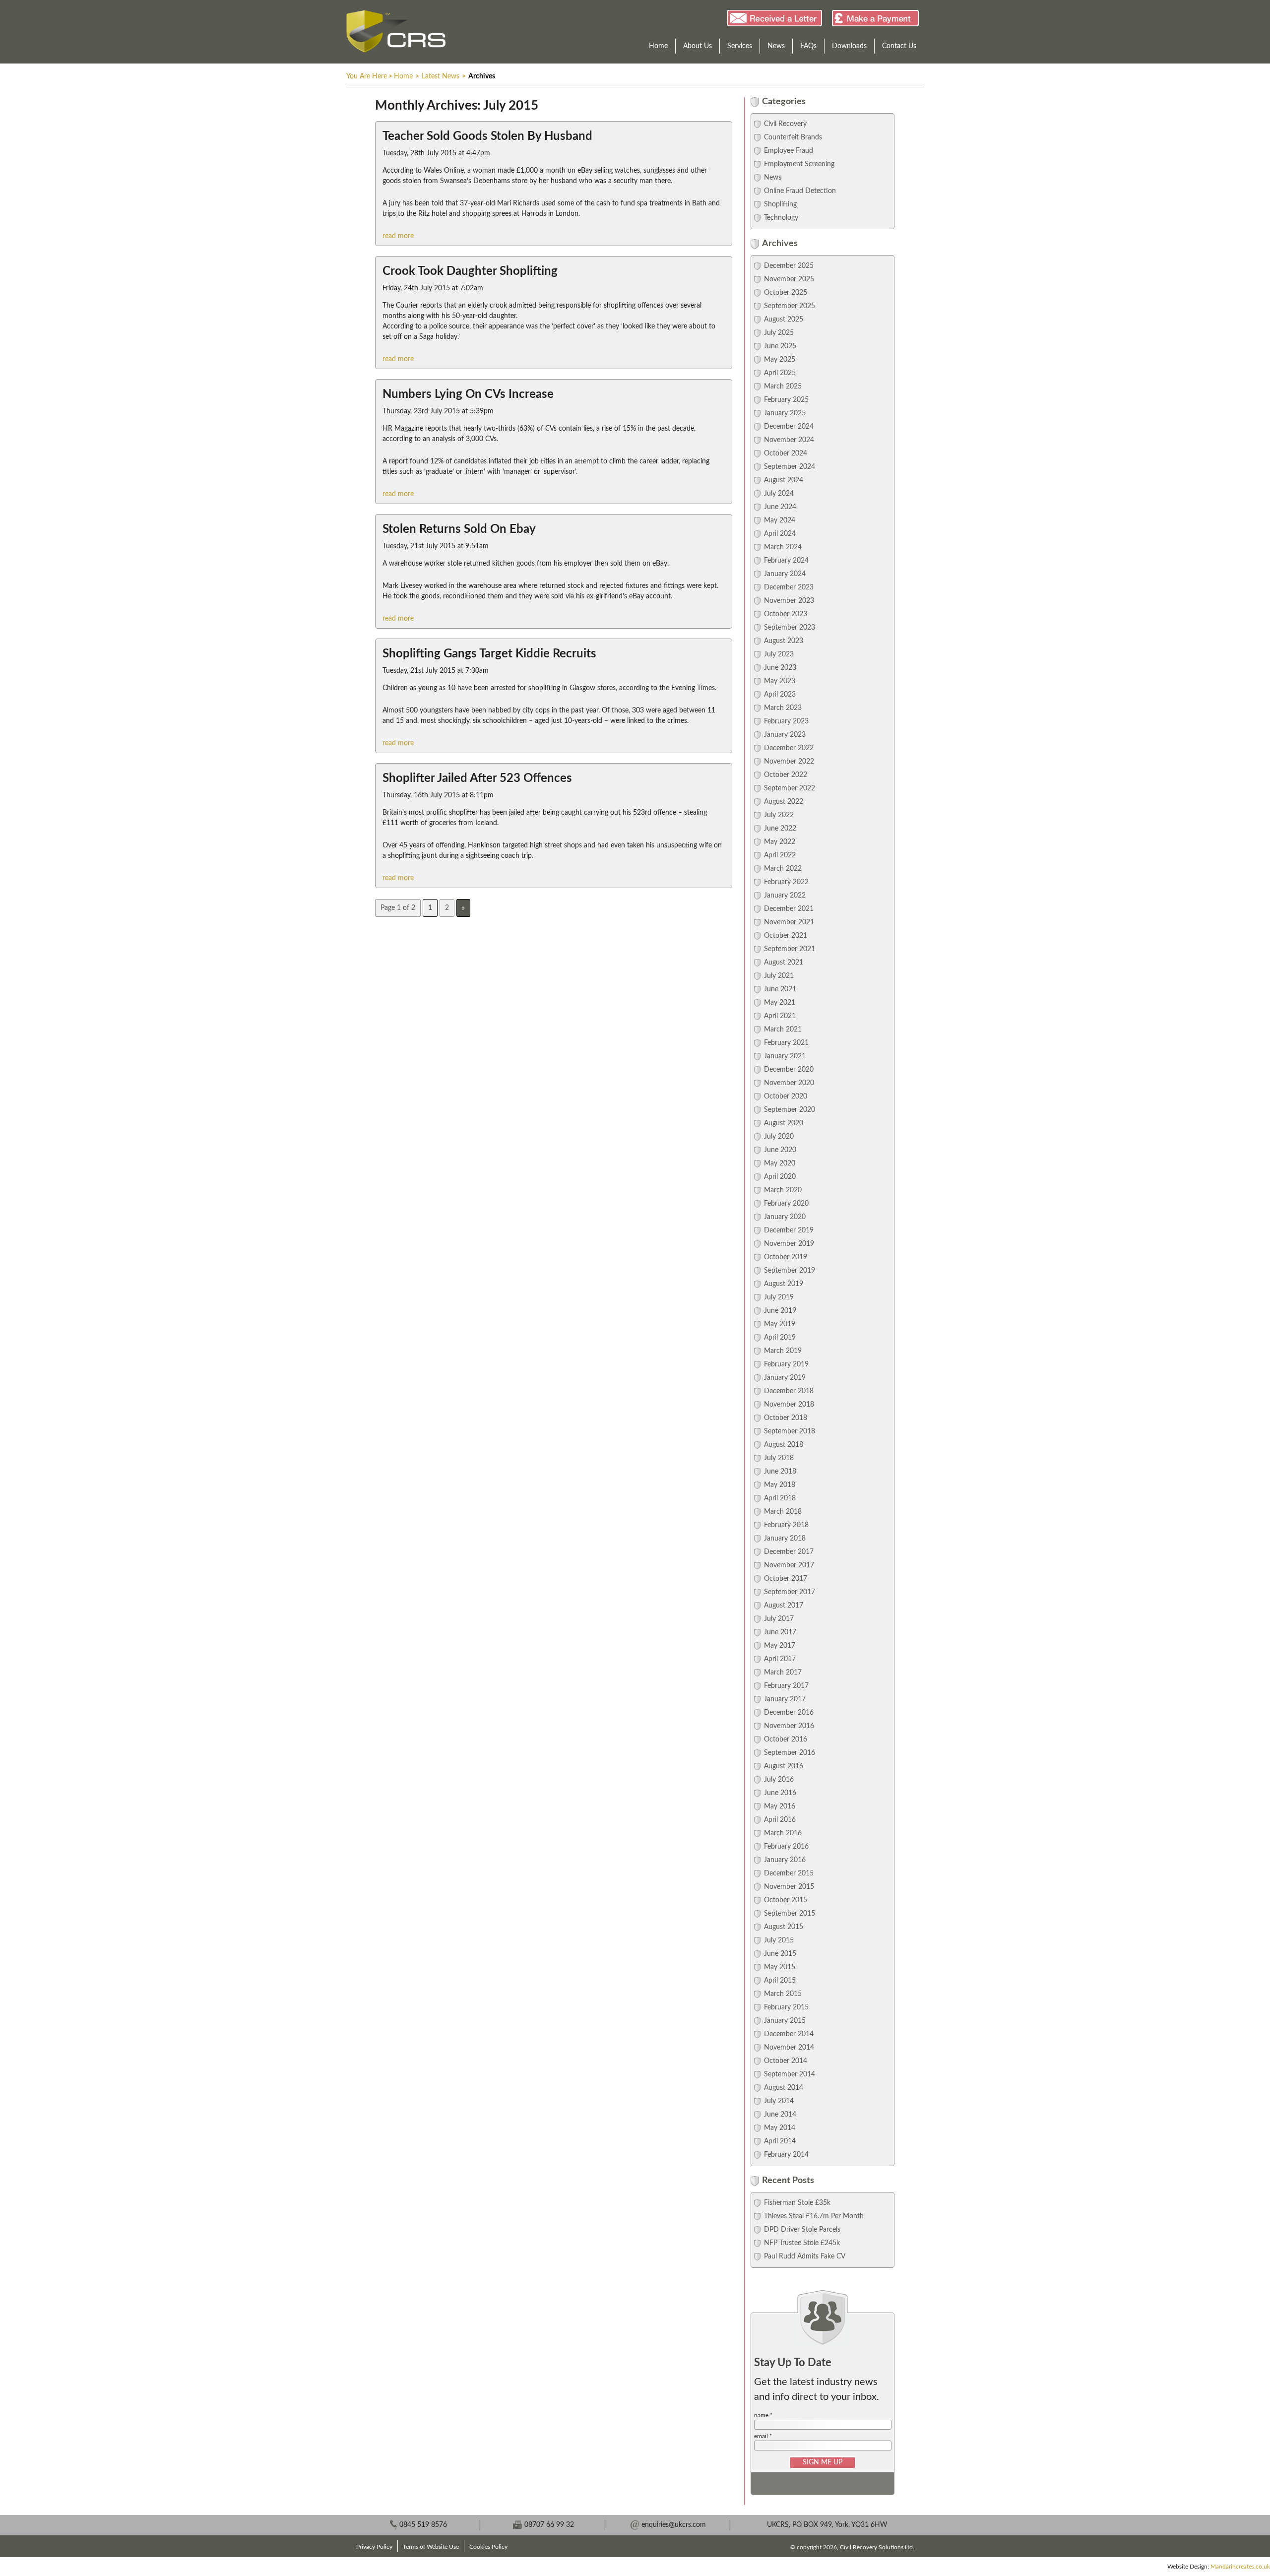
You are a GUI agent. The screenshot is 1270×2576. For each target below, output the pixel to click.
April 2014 (780, 2141)
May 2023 (780, 681)
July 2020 (779, 1137)
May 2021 (780, 1003)
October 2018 (786, 1418)
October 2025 (786, 293)
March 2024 (783, 547)
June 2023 (780, 668)
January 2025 (785, 413)
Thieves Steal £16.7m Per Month (814, 2216)
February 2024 (786, 561)
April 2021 (780, 1016)
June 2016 (780, 1793)
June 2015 (780, 1954)
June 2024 (780, 507)
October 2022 (786, 775)
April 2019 (780, 1338)
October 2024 (786, 453)
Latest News (441, 76)
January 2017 (785, 1699)
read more (398, 236)
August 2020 (784, 1123)
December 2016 (789, 1713)
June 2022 (780, 829)
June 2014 (780, 2115)
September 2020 (790, 1110)
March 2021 (783, 1030)
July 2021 (779, 976)
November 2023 (789, 601)
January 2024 (785, 574)
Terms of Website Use (431, 2547)
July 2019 (779, 1297)
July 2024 (779, 494)
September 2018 (790, 1431)
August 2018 (784, 1445)
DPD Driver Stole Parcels (802, 2230)
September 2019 (790, 1271)
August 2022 (784, 802)
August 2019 (784, 1284)
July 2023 (779, 654)
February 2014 (786, 2155)
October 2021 (786, 936)
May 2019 (780, 1324)
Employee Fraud (789, 151)
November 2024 (789, 440)
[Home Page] (396, 31)
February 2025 (786, 400)
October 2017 (786, 1579)
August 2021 (784, 963)
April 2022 (780, 855)
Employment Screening (799, 164)
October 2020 (786, 1096)
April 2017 (780, 1659)
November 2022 (789, 762)
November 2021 (789, 922)
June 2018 (780, 1472)
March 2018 (783, 1512)
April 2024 (780, 534)
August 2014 (784, 2088)
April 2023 (780, 695)
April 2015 (780, 1981)
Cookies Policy (488, 2547)
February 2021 (786, 1043)
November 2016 (789, 1726)
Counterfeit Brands (793, 137)
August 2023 (784, 641)
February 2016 (786, 1847)
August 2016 (784, 1766)
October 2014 (786, 2061)
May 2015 (780, 1967)
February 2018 (786, 1525)
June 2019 (780, 1311)
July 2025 (779, 333)
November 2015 (789, 1887)
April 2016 (780, 1820)
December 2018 (789, 1391)
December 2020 (789, 1070)
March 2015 (783, 1994)
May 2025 (780, 360)
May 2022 (780, 842)
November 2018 (789, 1405)
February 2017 (786, 1686)
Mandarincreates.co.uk (1240, 2567)
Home (658, 46)
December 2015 (789, 1873)
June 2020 (780, 1150)
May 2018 (780, 1485)
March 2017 (783, 1673)
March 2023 (783, 708)
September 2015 (790, 1914)
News (776, 46)
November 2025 (789, 279)
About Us (698, 46)
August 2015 (784, 1927)
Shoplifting (780, 204)
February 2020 (786, 1204)
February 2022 (786, 882)
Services (740, 46)
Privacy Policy (374, 2547)
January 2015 (785, 2021)
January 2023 (785, 735)
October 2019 (786, 1257)
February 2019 (786, 1364)
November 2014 (789, 2048)
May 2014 (780, 2128)
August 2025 (784, 320)
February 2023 (786, 721)
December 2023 (789, 587)
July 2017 (779, 1619)
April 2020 (780, 1177)
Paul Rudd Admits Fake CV (805, 2256)
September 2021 (790, 949)
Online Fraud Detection (800, 191)
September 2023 (790, 628)
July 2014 (779, 2101)
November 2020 (789, 1083)
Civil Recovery (785, 124)
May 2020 (780, 1163)
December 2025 (789, 266)
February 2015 (786, 2007)
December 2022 (789, 748)
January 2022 (785, 896)
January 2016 (785, 1860)
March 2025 (783, 386)
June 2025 (780, 346)
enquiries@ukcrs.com (674, 2525)
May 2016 (780, 1806)
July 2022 (779, 815)
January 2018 (785, 1539)
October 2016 (786, 1739)
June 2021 (780, 989)
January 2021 (785, 1056)
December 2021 (789, 909)
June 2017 (780, 1632)
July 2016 (779, 1780)
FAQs (808, 46)
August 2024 (784, 480)
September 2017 (790, 1592)
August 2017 (784, 1606)
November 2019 (789, 1244)
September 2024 (790, 467)
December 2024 (789, 427)
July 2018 (779, 1458)
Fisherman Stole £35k (797, 2203)
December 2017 (789, 1552)
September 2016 (790, 1753)
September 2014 (790, 2074)
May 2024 (780, 520)
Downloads (849, 46)
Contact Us (899, 46)
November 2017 (789, 1565)
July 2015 (779, 1940)
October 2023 (786, 614)
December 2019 (789, 1230)
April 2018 (780, 1498)
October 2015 (786, 1900)
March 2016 (783, 1833)
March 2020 (783, 1190)
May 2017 (780, 1646)
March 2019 (783, 1351)
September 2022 (790, 788)
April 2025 (780, 373)
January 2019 (785, 1378)
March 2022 (783, 869)
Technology (781, 218)
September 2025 (790, 306)
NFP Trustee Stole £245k (802, 2243)
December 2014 (789, 2034)
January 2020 (785, 1217)
